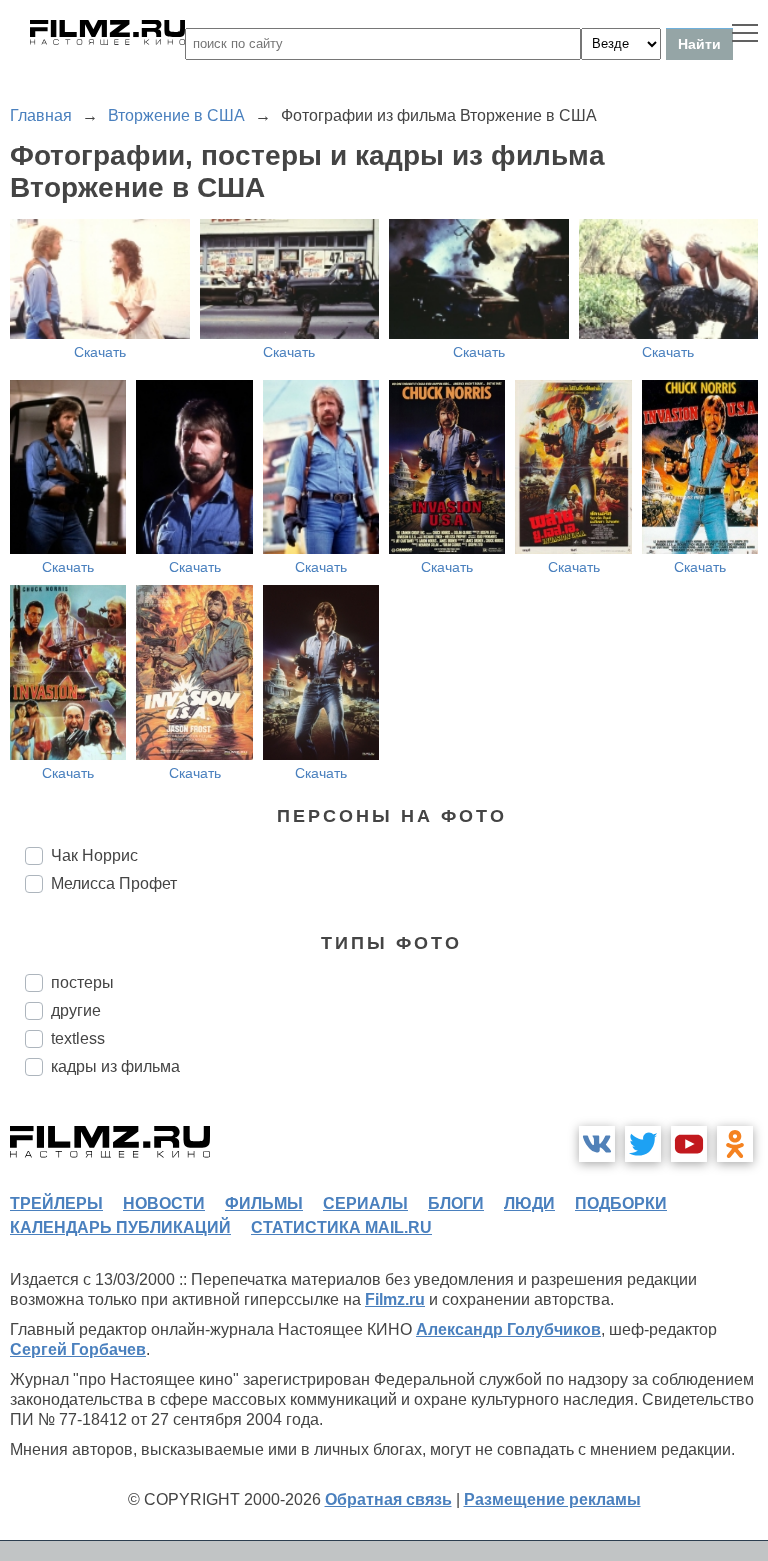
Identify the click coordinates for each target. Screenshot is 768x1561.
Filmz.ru (395, 1299)
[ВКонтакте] (597, 1144)
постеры (82, 982)
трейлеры (56, 1203)
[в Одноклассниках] (735, 1144)
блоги (456, 1203)
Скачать (100, 352)
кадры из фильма (115, 1066)
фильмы (264, 1203)
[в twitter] (643, 1144)
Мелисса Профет (114, 883)
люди (529, 1203)
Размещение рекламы (552, 1499)
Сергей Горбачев (78, 1349)
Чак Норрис (94, 855)
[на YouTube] (689, 1144)
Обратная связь (388, 1499)
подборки (621, 1203)
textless (78, 1038)
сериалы (365, 1203)
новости (164, 1203)
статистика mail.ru (341, 1227)
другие (76, 1010)
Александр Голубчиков (508, 1329)
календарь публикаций (120, 1227)
